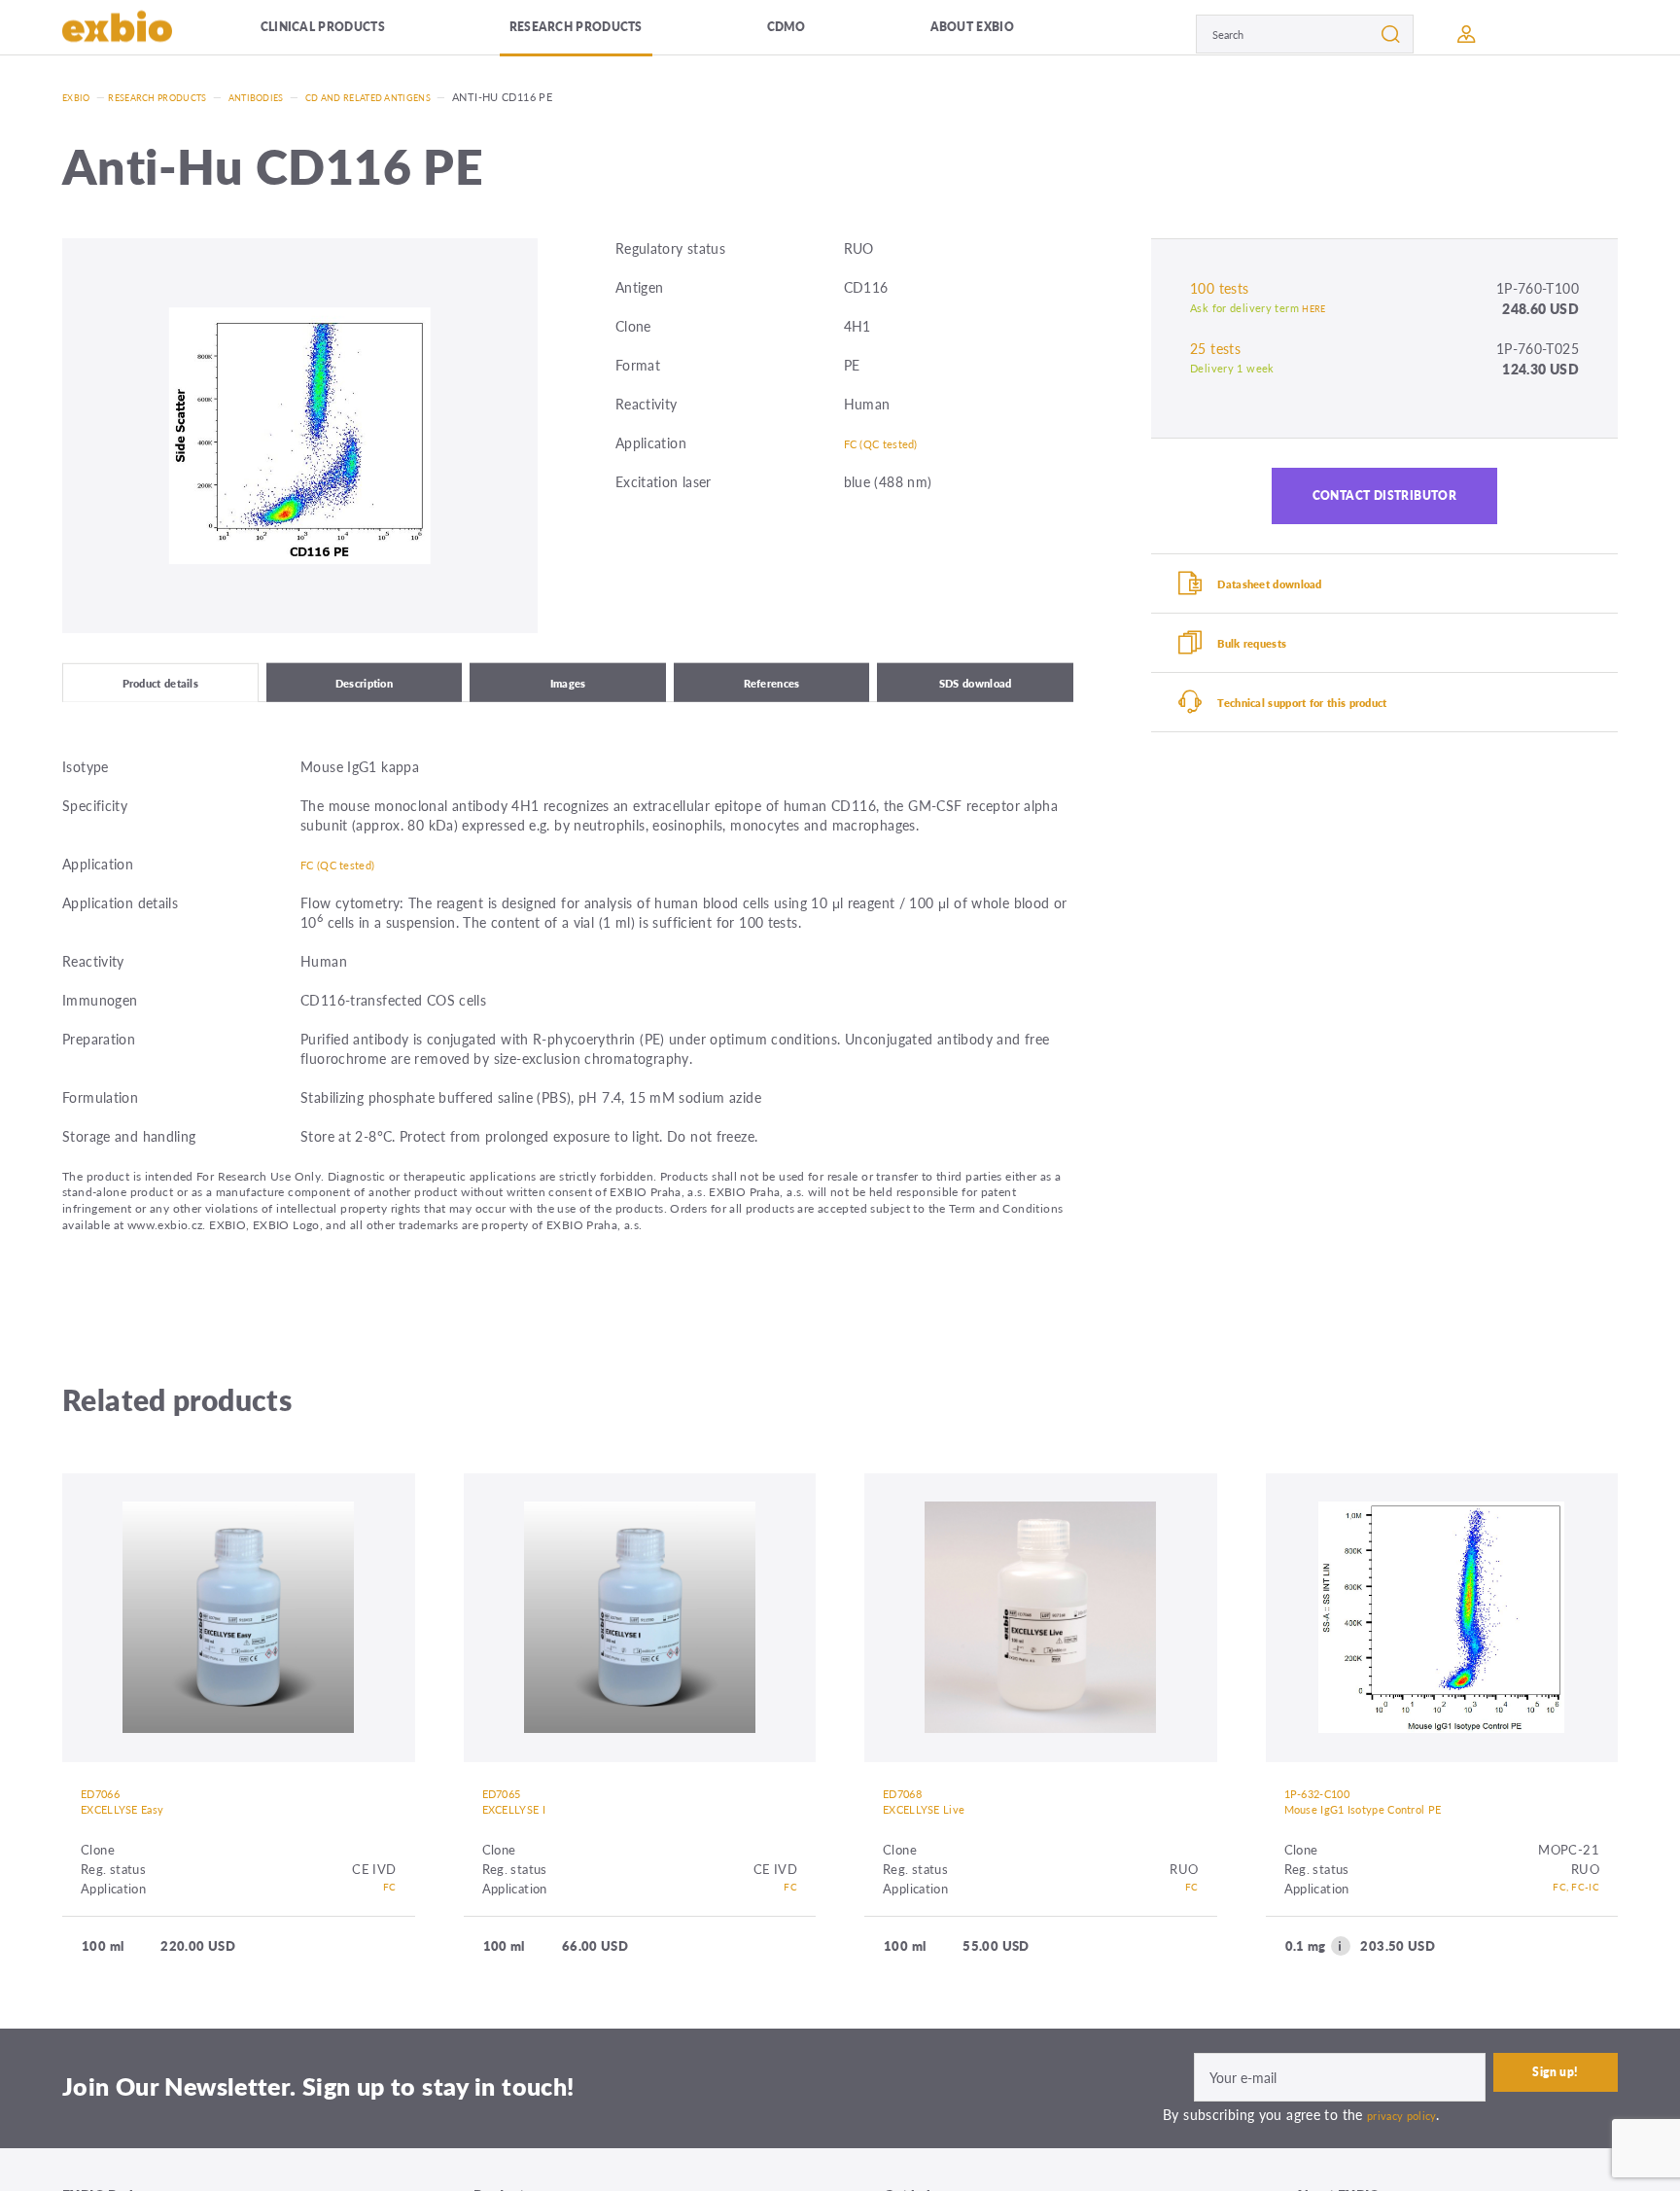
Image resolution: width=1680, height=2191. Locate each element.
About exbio (1000, 34)
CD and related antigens (417, 97)
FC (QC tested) (891, 442)
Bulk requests (1271, 672)
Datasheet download (1294, 603)
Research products (616, 34)
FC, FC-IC (1571, 1911)
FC (388, 1911)
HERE (1316, 308)
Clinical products (353, 34)
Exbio (79, 97)
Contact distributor (1385, 503)
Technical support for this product (1335, 741)
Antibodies (287, 97)
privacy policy (1408, 2138)
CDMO (824, 34)
